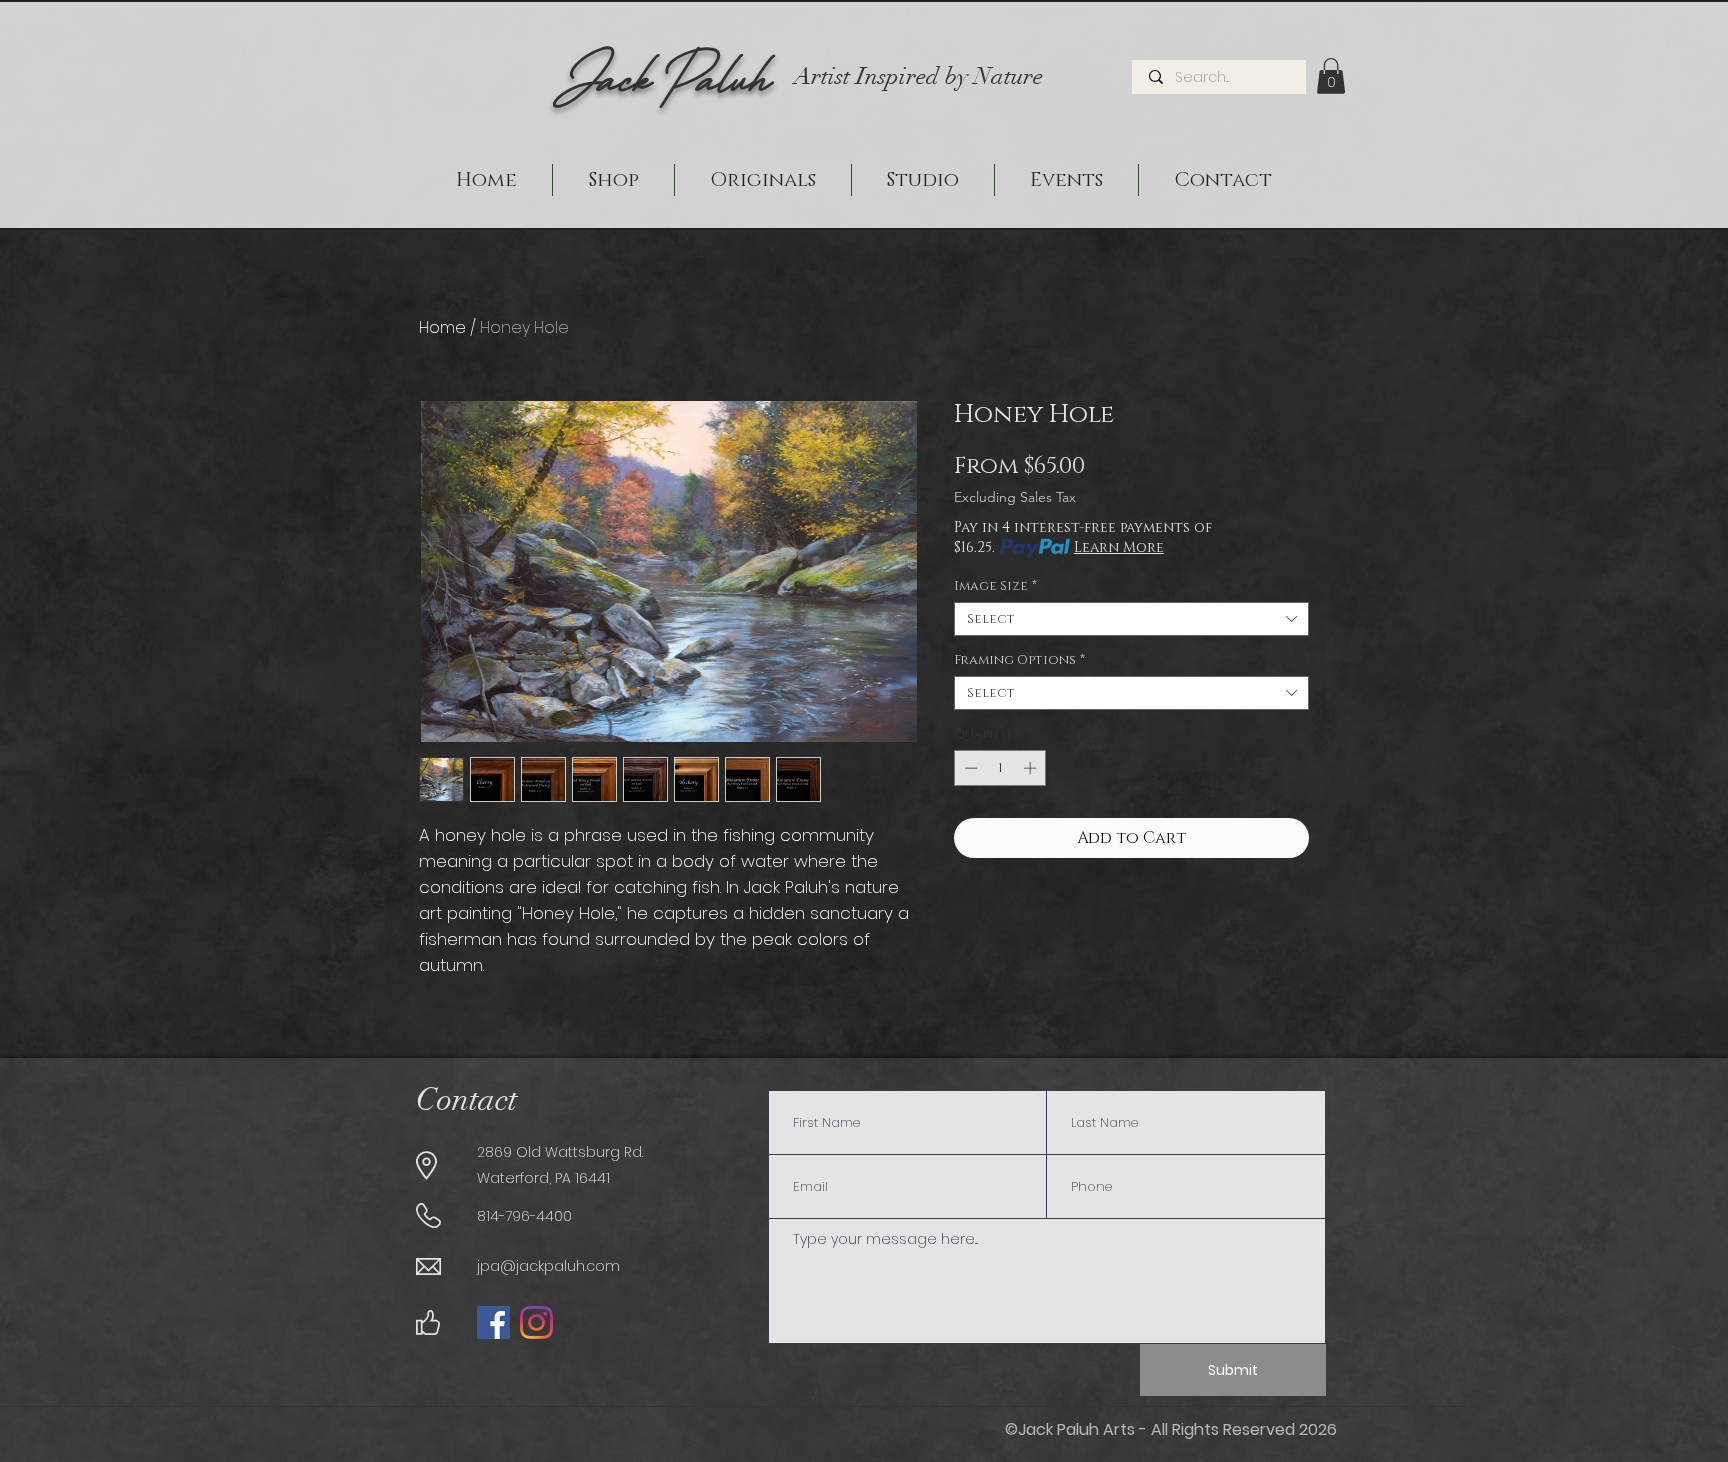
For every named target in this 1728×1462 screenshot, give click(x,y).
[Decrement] (969, 768)
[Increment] (1032, 768)
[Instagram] (536, 1322)
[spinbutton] (1000, 768)
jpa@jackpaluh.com (548, 1266)
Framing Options (1019, 660)
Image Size (995, 586)
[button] (1331, 76)
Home (442, 327)
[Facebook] (493, 1322)
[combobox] (1131, 619)
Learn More (1119, 547)
